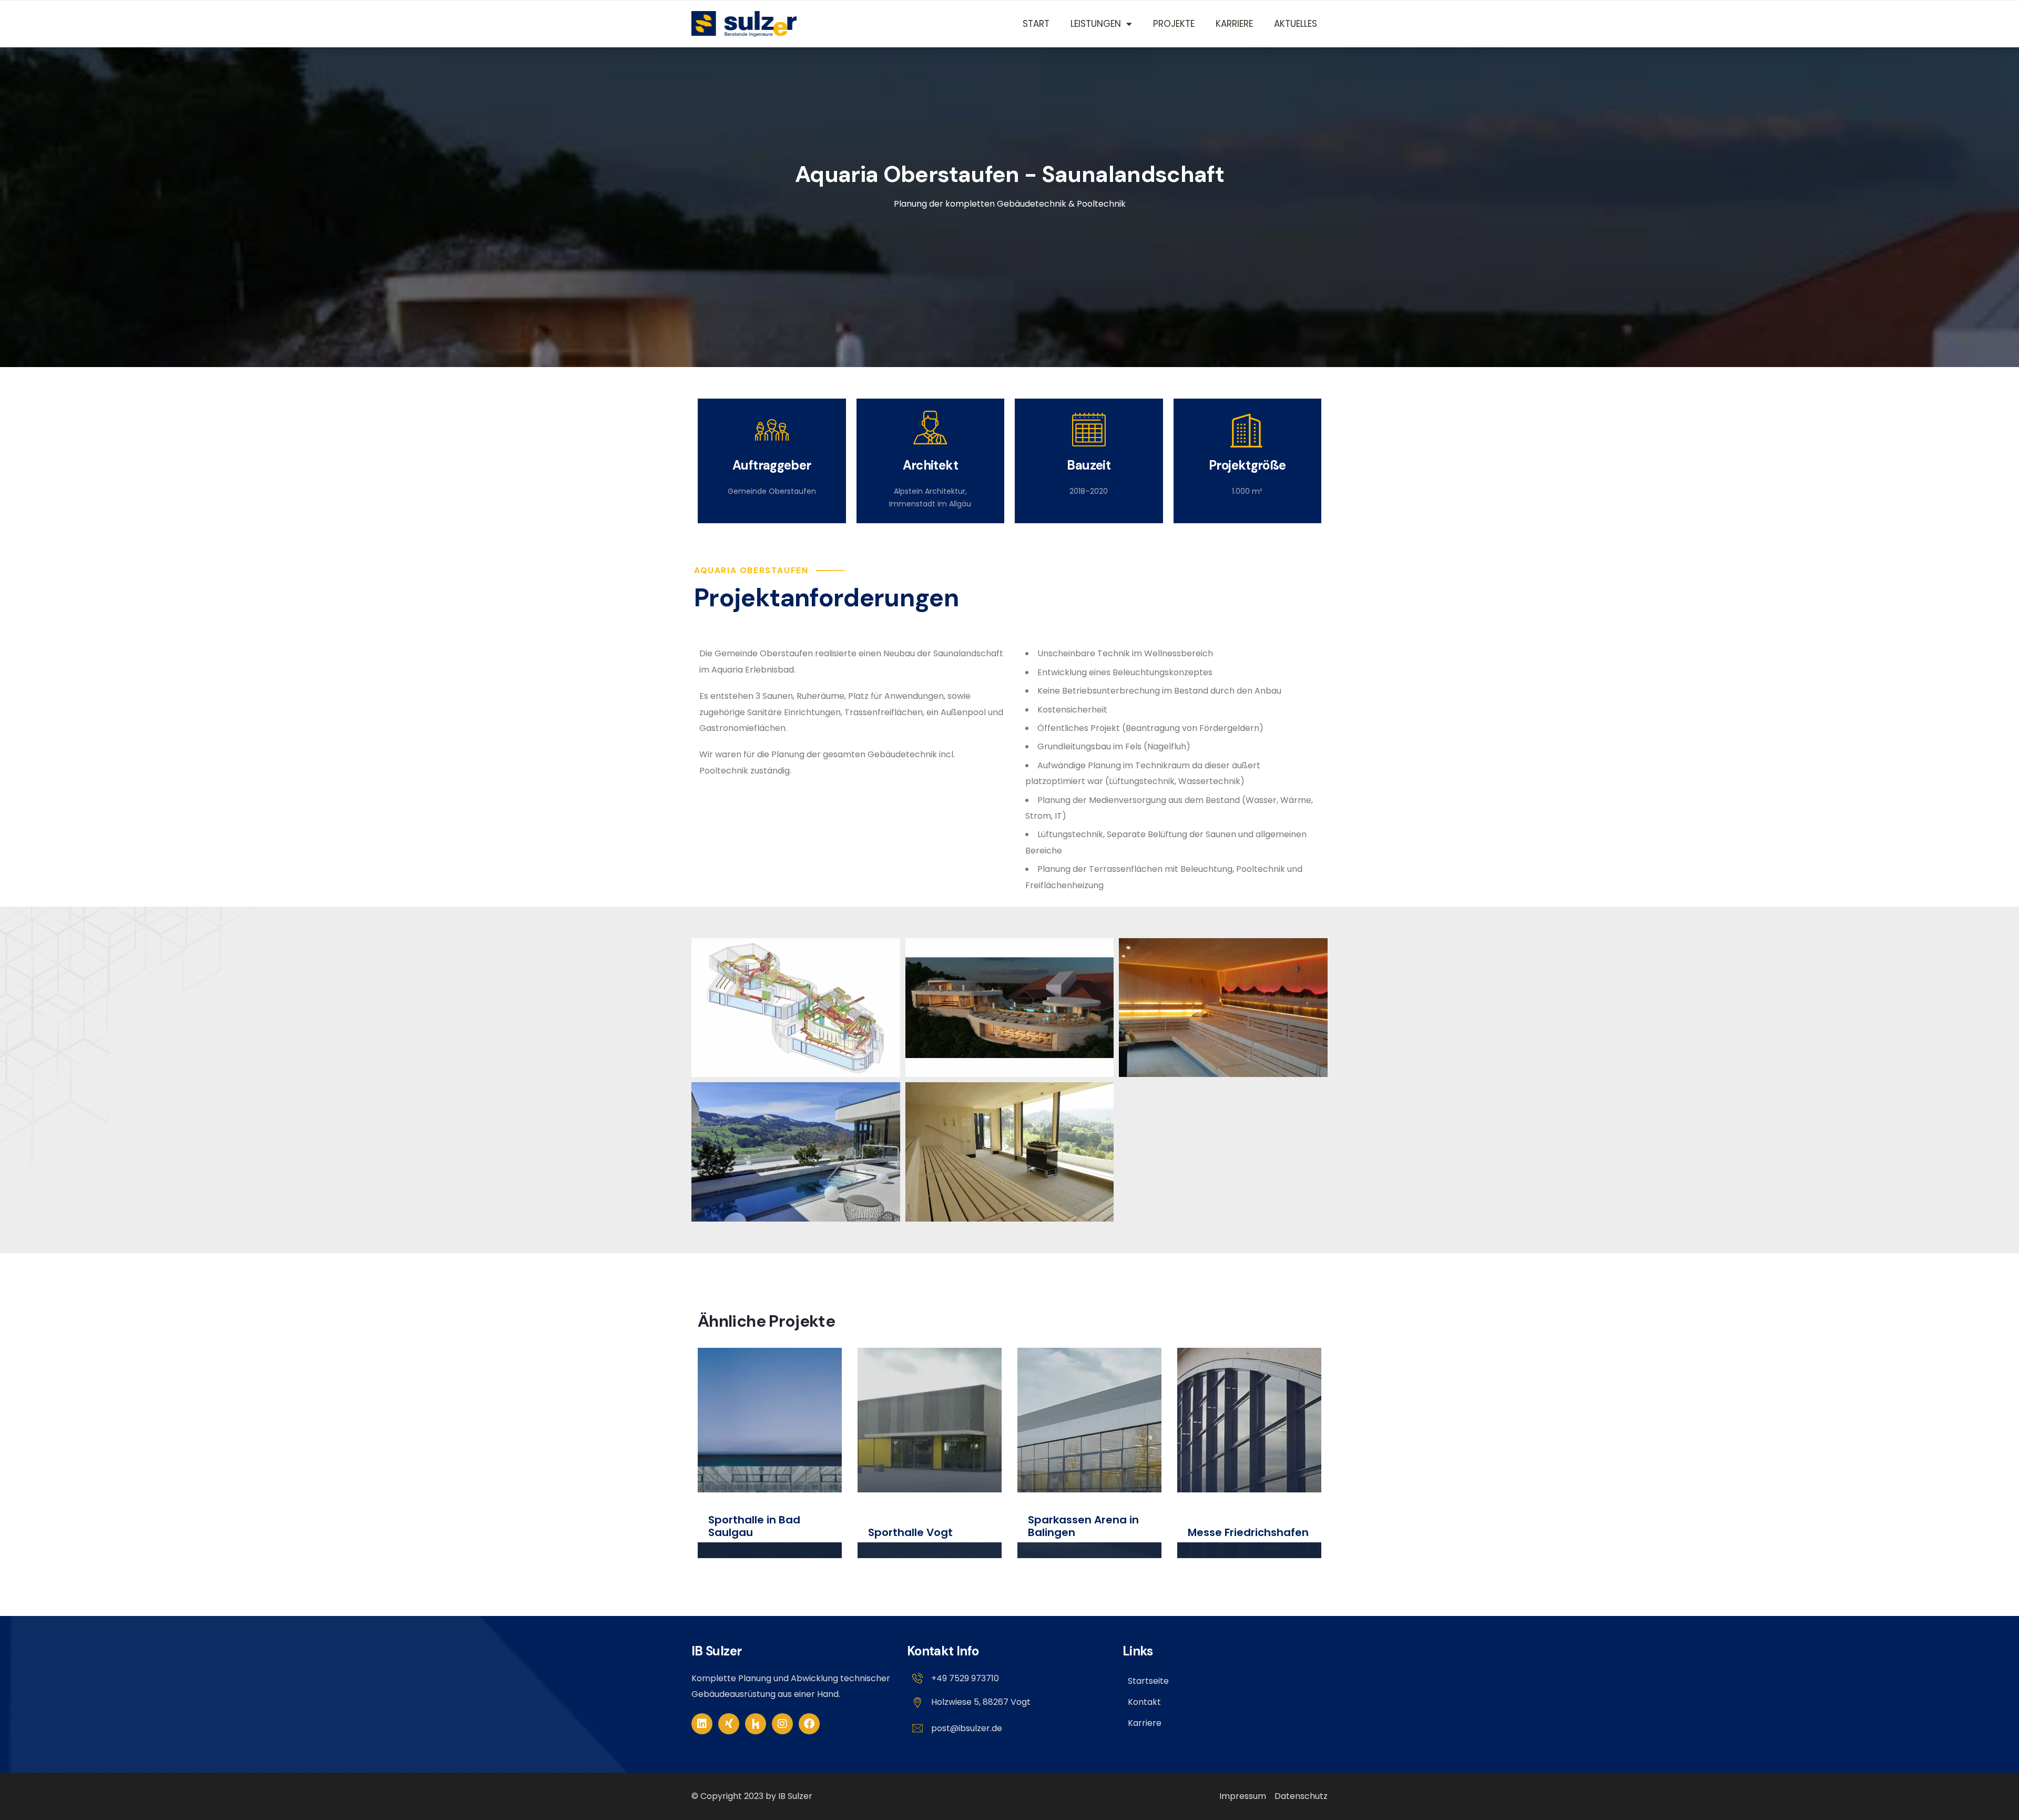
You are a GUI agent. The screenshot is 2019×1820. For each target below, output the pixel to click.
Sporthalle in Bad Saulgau (754, 1526)
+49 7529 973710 (965, 1678)
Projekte (1174, 24)
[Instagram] (782, 1724)
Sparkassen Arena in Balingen (1083, 1526)
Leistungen (1096, 24)
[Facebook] (809, 1724)
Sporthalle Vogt (910, 1532)
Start (1036, 24)
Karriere (1234, 24)
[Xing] (729, 1724)
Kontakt (1144, 1702)
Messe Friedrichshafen (1248, 1532)
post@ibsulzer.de (967, 1728)
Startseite (1148, 1681)
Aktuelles (1296, 24)
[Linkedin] (702, 1724)
